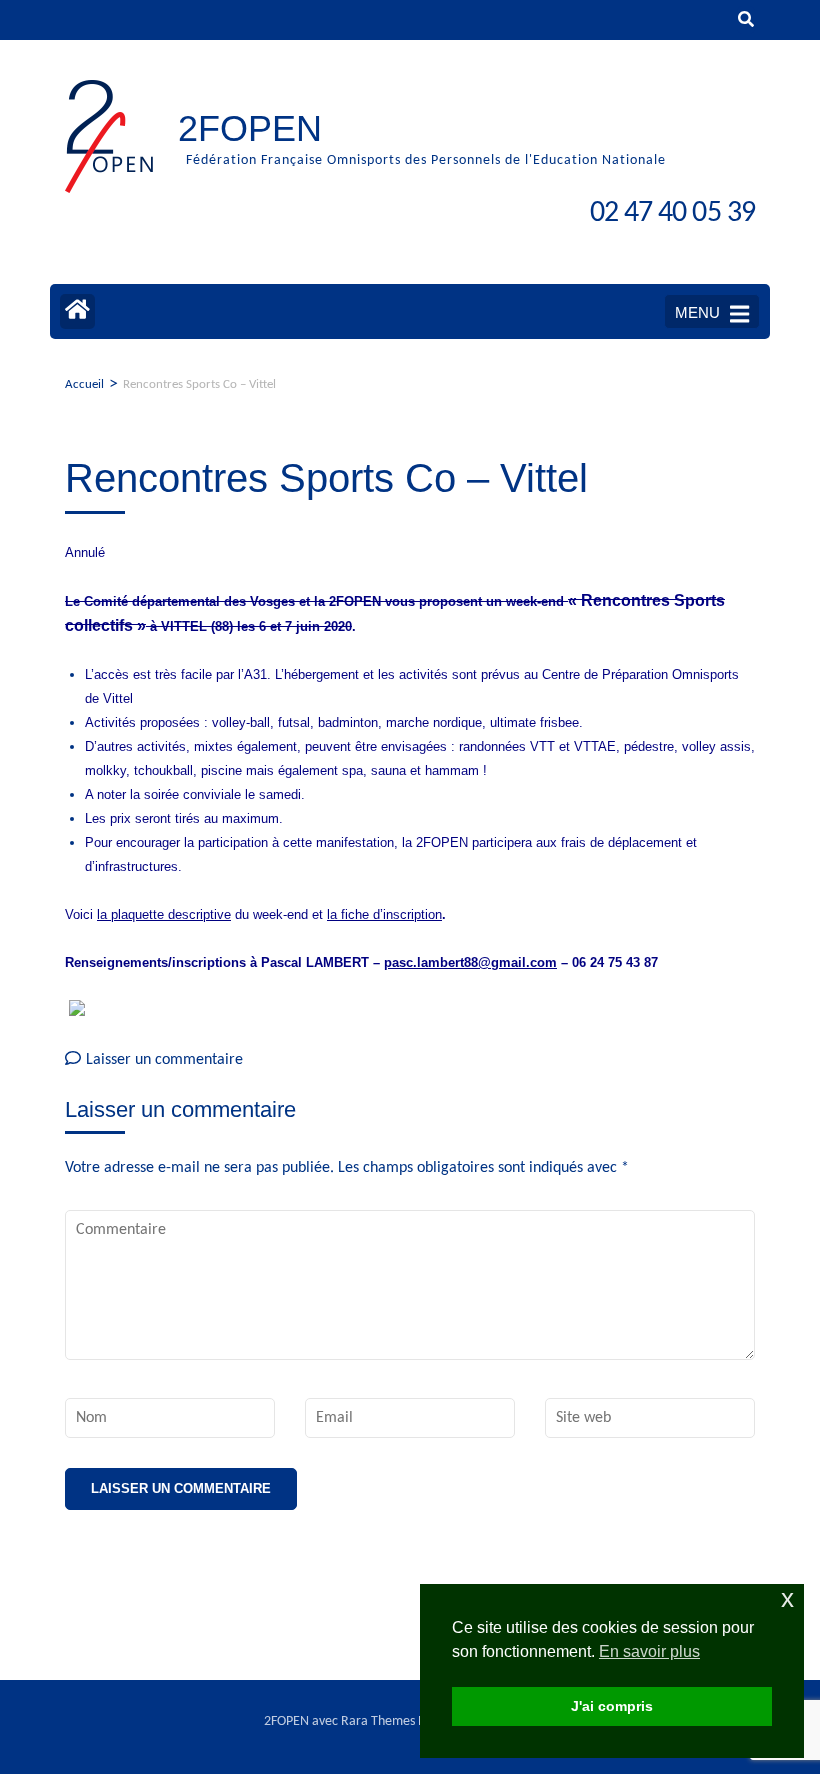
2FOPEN (250, 128)
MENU (697, 312)
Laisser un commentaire (164, 1060)
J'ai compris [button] (612, 1706)
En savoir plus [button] (649, 1651)
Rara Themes (378, 1721)
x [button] (787, 1598)
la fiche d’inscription (384, 914)
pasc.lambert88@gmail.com (470, 962)
